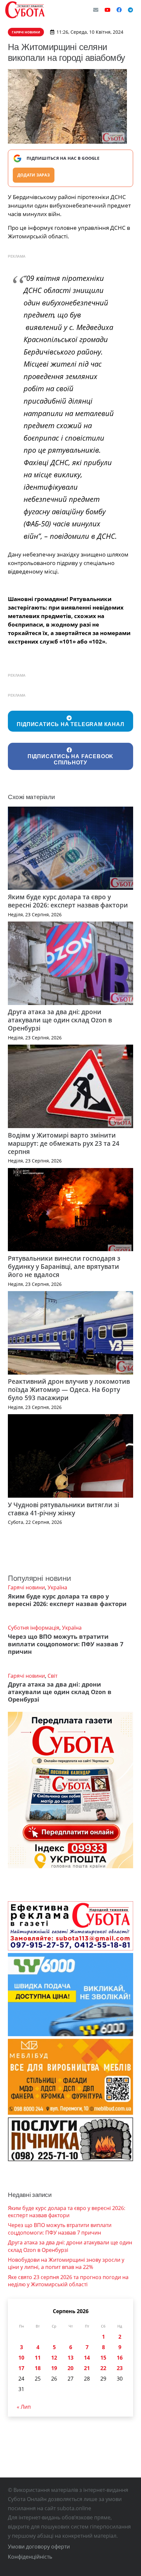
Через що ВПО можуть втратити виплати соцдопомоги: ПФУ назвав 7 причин (66, 1644)
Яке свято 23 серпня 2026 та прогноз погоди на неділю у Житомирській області (68, 2281)
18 (38, 2368)
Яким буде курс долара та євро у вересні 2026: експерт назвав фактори (68, 901)
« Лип (24, 2407)
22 (103, 2368)
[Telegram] (131, 10)
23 (120, 2368)
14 (87, 2358)
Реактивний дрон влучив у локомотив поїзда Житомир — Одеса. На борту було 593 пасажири (69, 1389)
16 (120, 2358)
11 (38, 2358)
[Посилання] (25, 10)
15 (103, 2358)
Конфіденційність (30, 2557)
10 (21, 2358)
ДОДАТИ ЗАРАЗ (34, 175)
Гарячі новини (26, 1587)
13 (70, 2358)
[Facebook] (119, 10)
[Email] (96, 10)
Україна (57, 1587)
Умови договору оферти (39, 2547)
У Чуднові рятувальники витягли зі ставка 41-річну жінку (63, 1509)
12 (54, 2358)
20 (70, 2368)
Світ (52, 1676)
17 (21, 2368)
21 (87, 2368)
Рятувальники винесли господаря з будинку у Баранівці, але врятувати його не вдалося (64, 1266)
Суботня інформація (34, 1628)
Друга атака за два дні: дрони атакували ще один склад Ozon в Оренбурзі (60, 1020)
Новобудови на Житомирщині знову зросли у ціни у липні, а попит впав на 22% (66, 2263)
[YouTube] (108, 10)
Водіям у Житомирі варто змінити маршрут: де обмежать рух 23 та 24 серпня (64, 1143)
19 (54, 2368)
